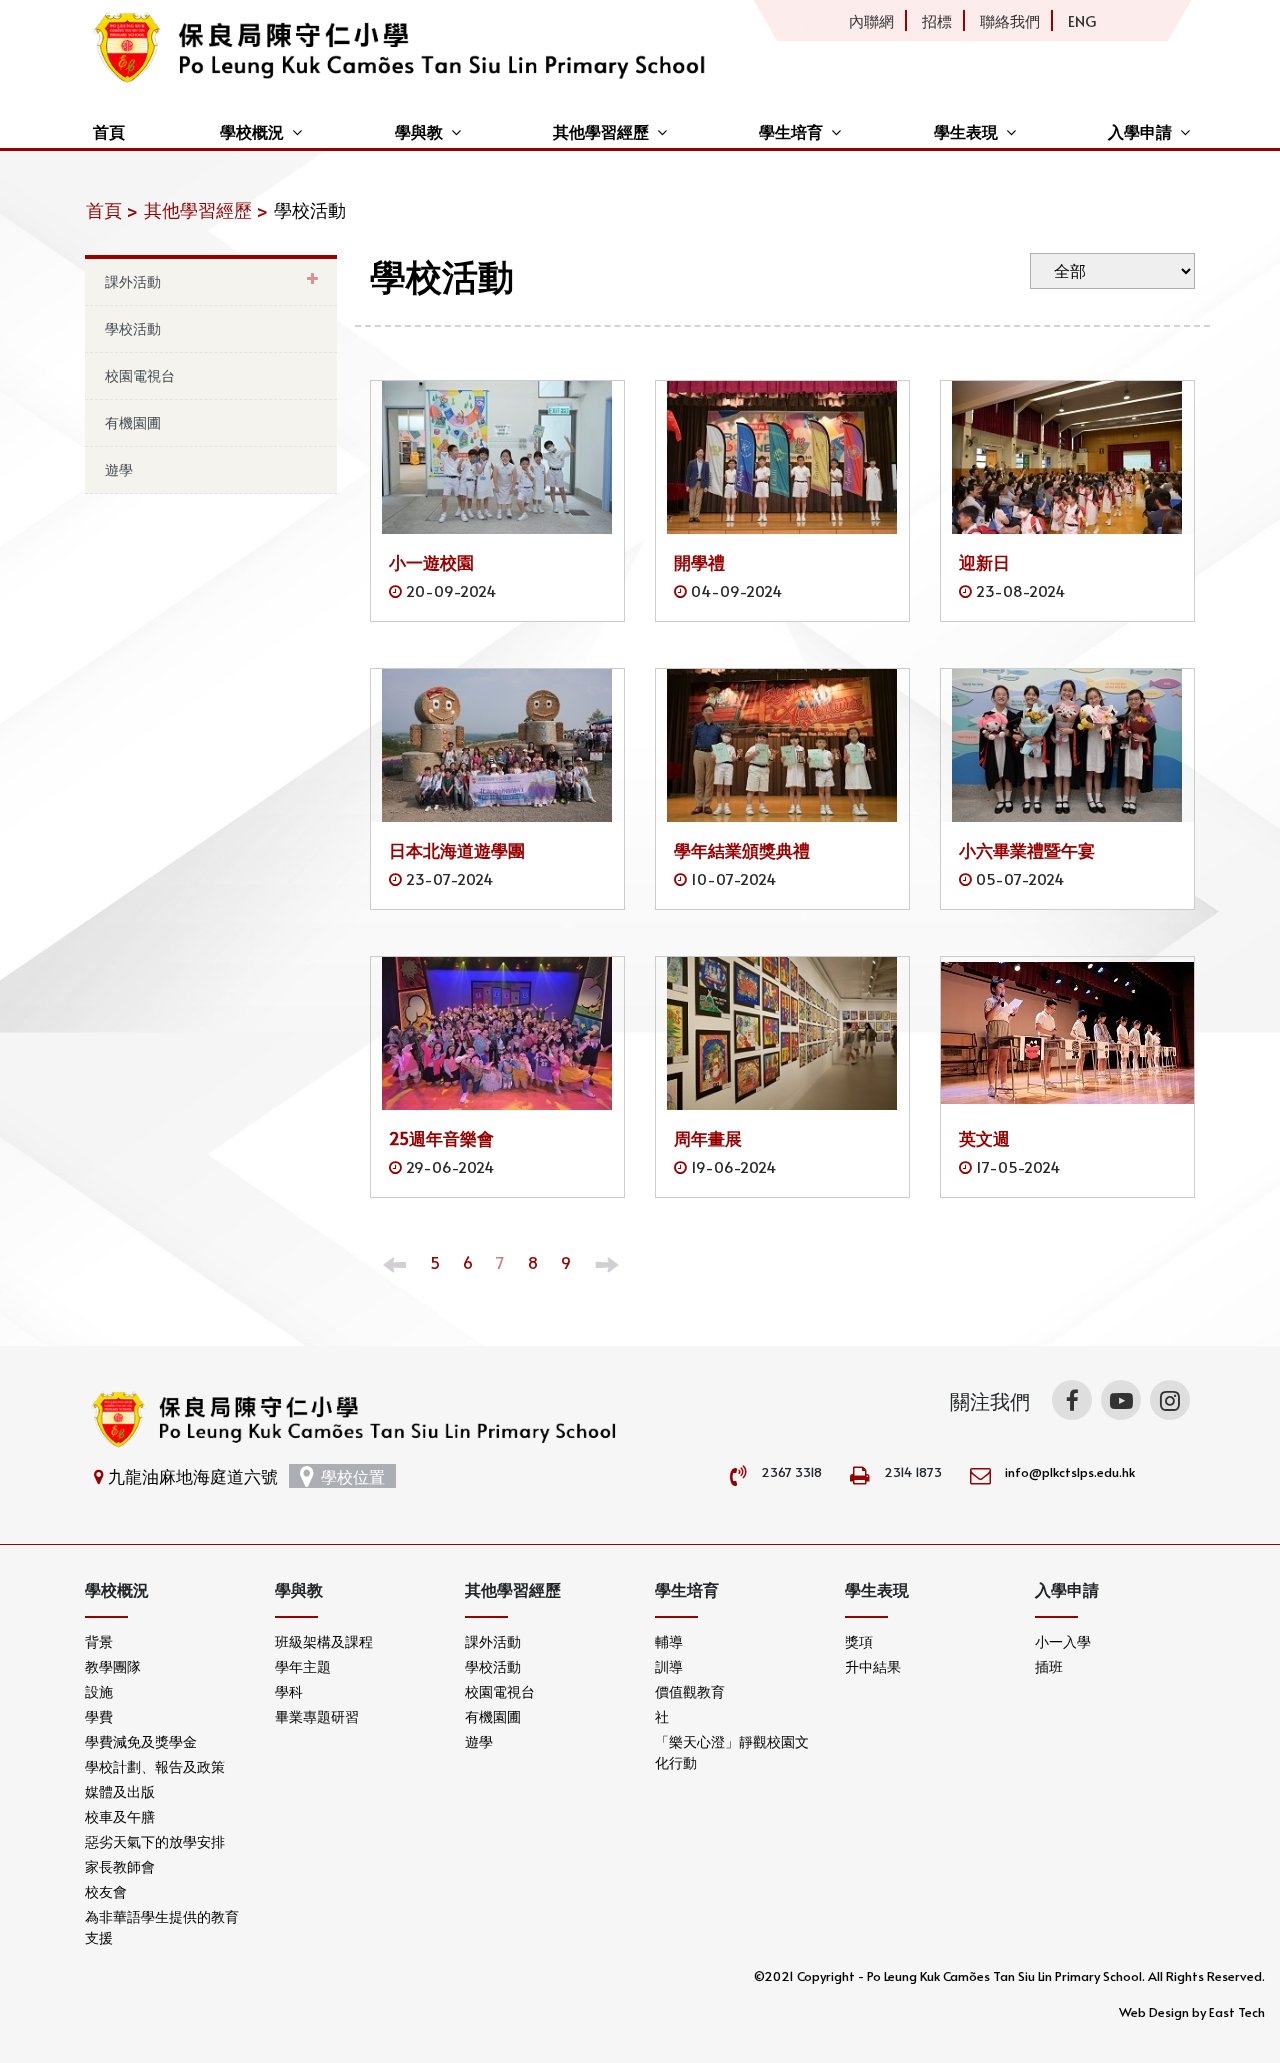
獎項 (859, 1641)
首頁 (109, 131)
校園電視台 (140, 375)
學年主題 (303, 1666)
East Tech (1237, 2012)
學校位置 (353, 1476)
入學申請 (1140, 131)
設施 (99, 1691)
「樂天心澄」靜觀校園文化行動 (732, 1752)
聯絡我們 (1010, 20)
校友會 (106, 1891)
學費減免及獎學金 (141, 1741)
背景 (99, 1641)
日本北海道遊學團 (457, 850)
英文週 (984, 1138)
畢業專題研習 (317, 1716)
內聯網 (871, 20)
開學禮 (699, 562)
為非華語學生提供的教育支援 (162, 1927)
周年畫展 (708, 1138)
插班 (1049, 1666)
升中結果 (873, 1666)
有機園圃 (133, 422)
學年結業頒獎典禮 (742, 850)
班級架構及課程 (324, 1641)
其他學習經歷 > (206, 209)
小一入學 (1063, 1641)
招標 (937, 20)
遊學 (119, 469)
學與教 (419, 131)
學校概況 (252, 131)
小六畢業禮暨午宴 (1027, 850)
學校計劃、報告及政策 (155, 1766)
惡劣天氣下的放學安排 (155, 1841)
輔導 (669, 1641)
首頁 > (112, 209)
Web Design (1154, 2012)
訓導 (669, 1666)
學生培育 (791, 131)
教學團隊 (113, 1666)
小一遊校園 (431, 562)
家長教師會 (120, 1866)
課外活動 (133, 281)
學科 (289, 1691)
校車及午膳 (120, 1816)
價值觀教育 (690, 1691)
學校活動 (133, 328)
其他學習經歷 (601, 131)
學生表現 (966, 131)
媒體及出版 (120, 1791)
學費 (99, 1716)
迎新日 (984, 562)
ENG (1082, 20)
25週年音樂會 (441, 1138)
